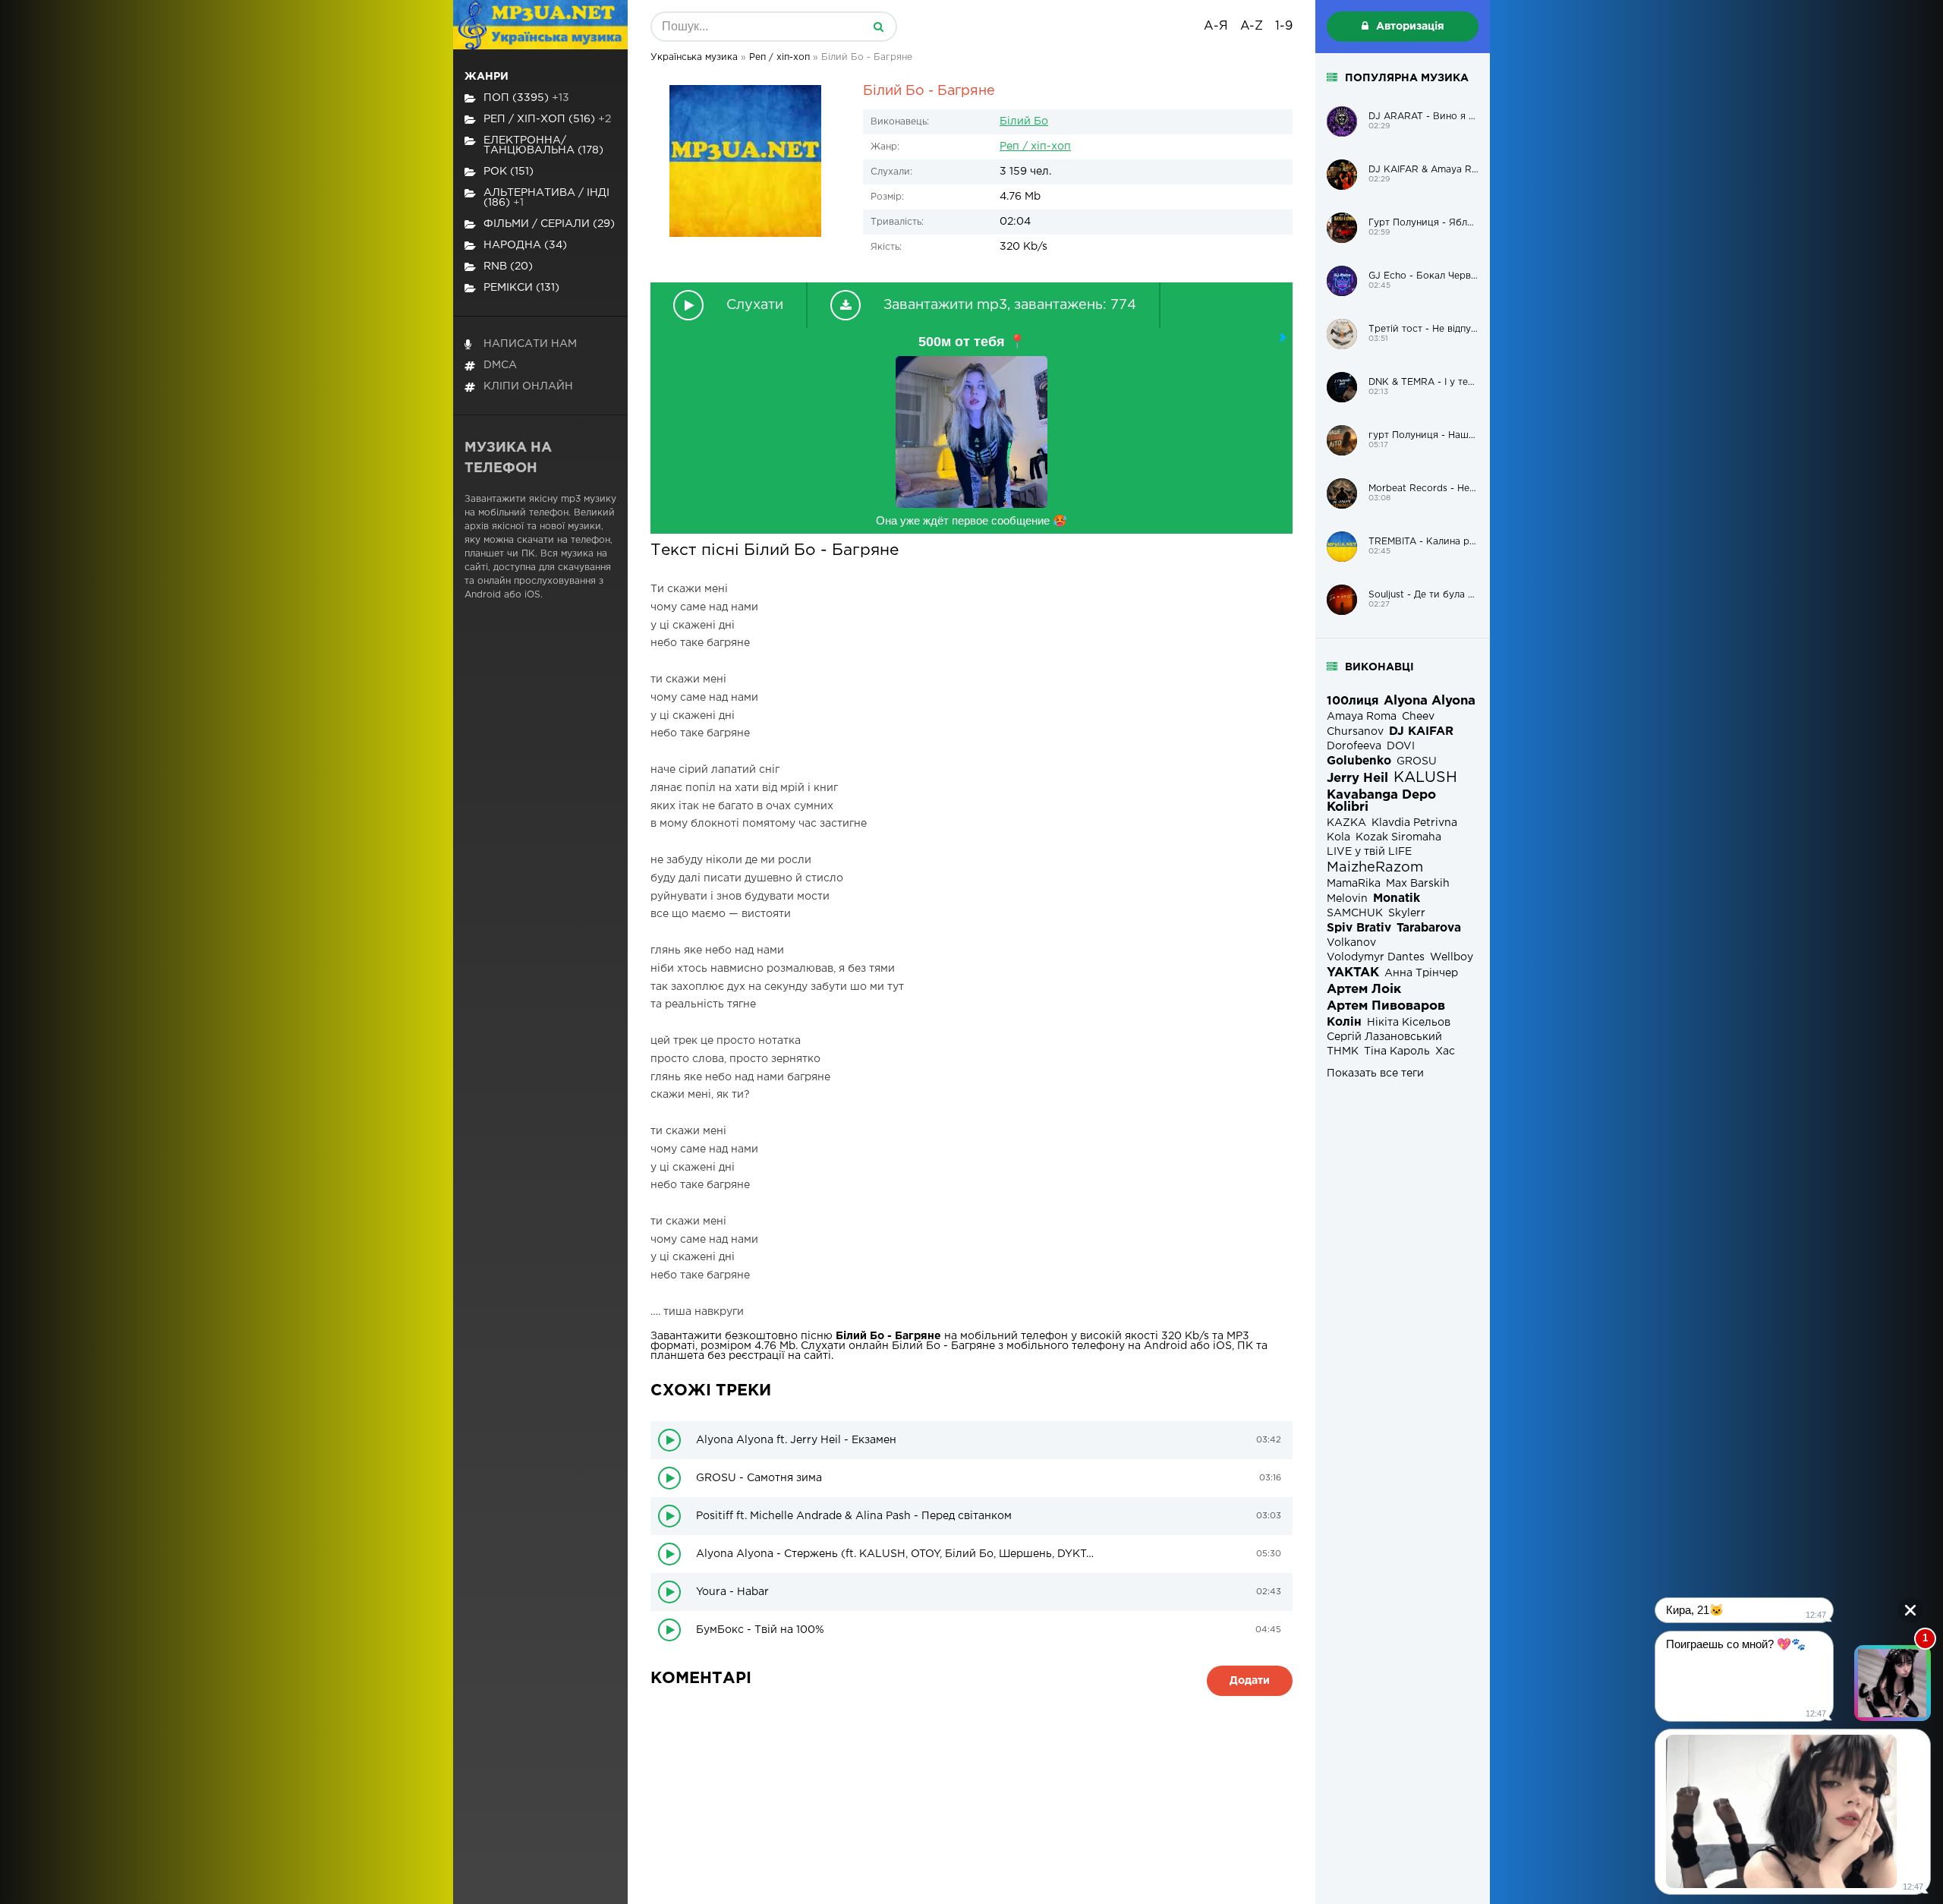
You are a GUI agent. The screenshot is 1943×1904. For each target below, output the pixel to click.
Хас (1445, 1051)
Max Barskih (1418, 884)
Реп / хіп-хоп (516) (547, 119)
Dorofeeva (1354, 746)
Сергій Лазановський (1384, 1037)
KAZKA (1346, 823)
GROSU (1417, 761)
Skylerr (1407, 913)
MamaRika (1354, 884)
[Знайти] (878, 27)
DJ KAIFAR (1421, 731)
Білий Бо (1024, 121)
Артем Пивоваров (1386, 1006)
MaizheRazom (1375, 868)
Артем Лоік (1364, 990)
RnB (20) (508, 266)
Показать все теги (1375, 1073)
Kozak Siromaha (1398, 837)
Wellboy (1452, 957)
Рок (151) (509, 172)
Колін (1344, 1022)
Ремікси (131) (521, 288)
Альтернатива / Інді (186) (546, 198)
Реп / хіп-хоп (1035, 147)
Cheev (1418, 717)
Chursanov (1355, 732)
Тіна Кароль (1397, 1051)
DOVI (1401, 746)
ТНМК (1343, 1051)
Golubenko (1359, 761)
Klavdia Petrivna (1414, 823)
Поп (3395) (526, 98)
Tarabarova (1429, 928)
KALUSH (1425, 778)
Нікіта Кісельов (1409, 1023)
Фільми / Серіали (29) (549, 224)
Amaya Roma (1362, 717)
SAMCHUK (1355, 913)
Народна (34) (525, 245)
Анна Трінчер (1421, 973)
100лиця (1353, 701)
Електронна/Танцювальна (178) (543, 145)
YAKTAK (1353, 973)
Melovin (1347, 899)
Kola (1338, 837)
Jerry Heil (1357, 779)
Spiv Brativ (1359, 928)
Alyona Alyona (1430, 701)
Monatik (1397, 898)
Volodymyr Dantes (1376, 957)
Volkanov (1351, 943)
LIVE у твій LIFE (1369, 852)
